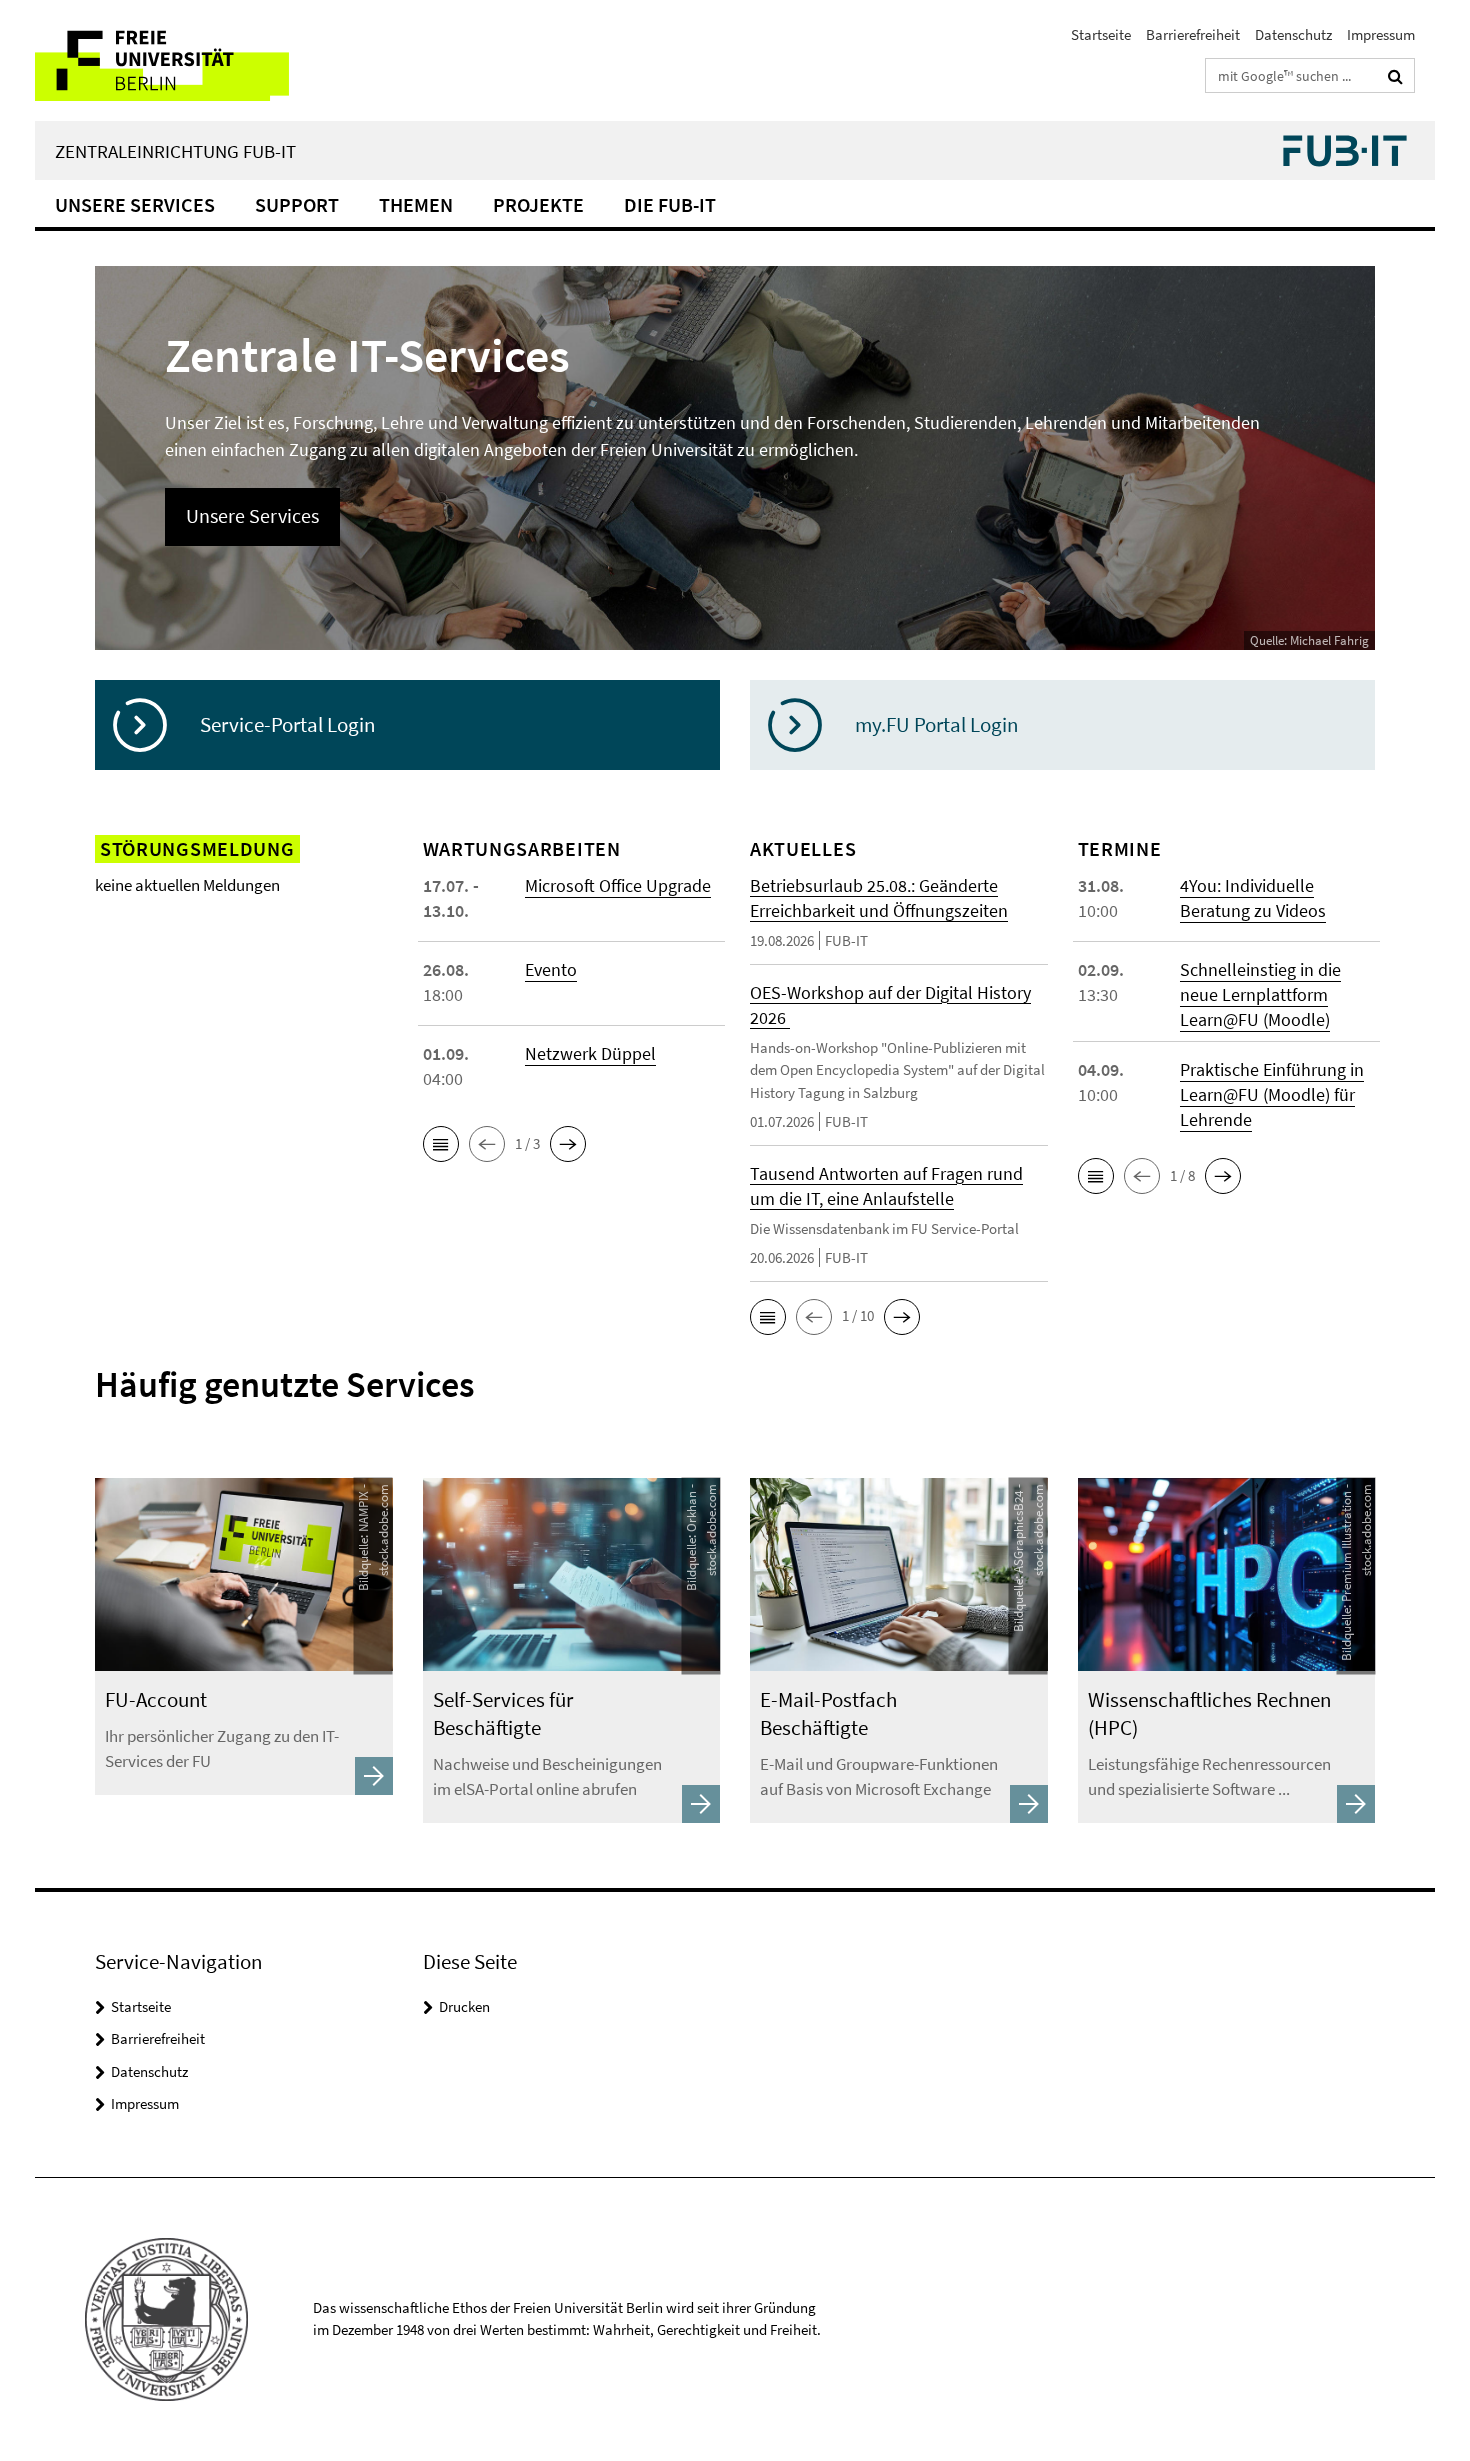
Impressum (1381, 34)
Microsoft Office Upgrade (618, 885)
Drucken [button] (464, 2006)
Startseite (1101, 34)
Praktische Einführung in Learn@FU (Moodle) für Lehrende (1272, 1094)
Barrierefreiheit (1193, 34)
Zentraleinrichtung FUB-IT (175, 151)
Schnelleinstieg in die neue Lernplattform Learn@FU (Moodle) (1260, 994)
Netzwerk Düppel (590, 1053)
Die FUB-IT (670, 204)
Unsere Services (135, 204)
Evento (551, 969)
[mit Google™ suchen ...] (1395, 76)
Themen (416, 204)
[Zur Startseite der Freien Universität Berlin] (202, 60)
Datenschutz (1293, 34)
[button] (441, 1144)
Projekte (538, 204)
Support (297, 204)
